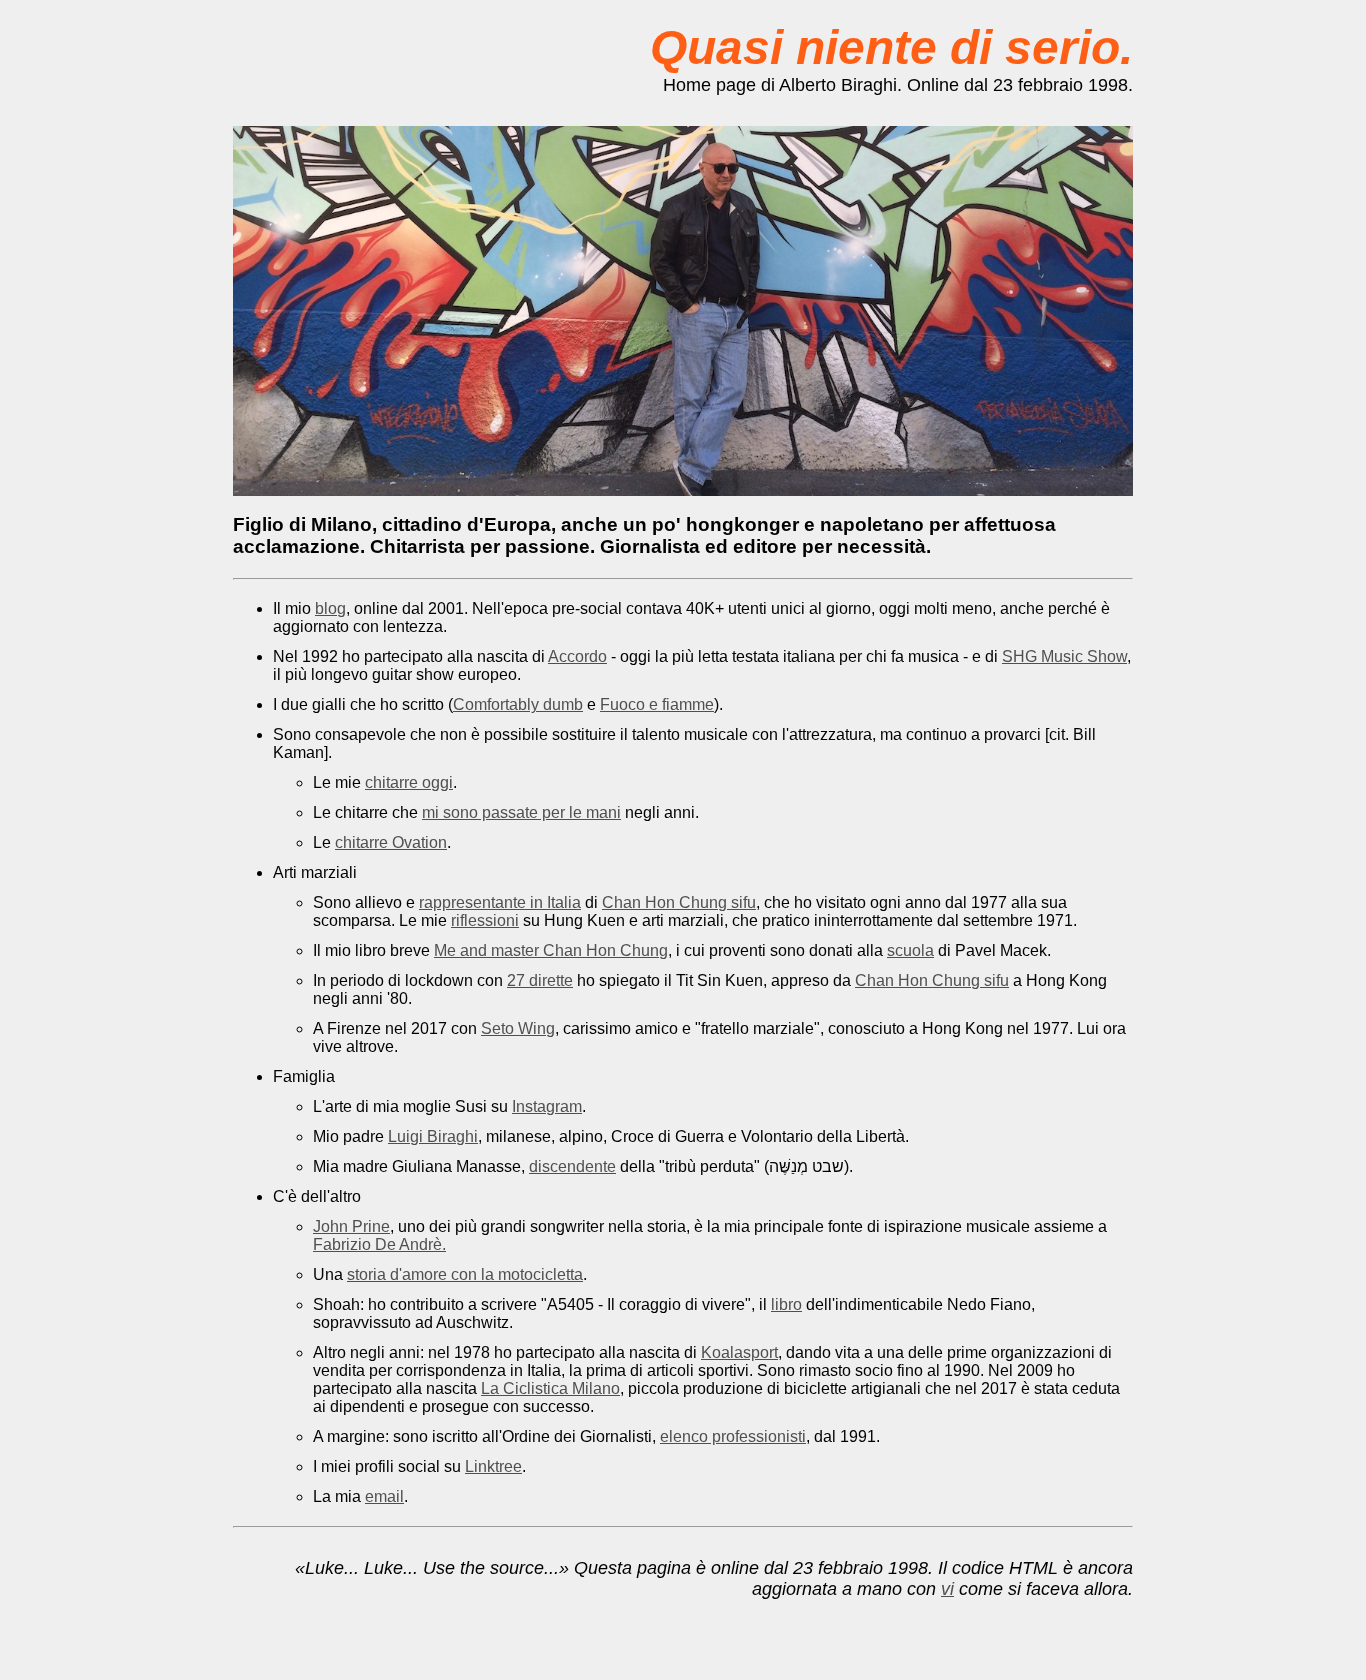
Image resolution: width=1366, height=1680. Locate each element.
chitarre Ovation (391, 842)
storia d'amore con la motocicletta (465, 1274)
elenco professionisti (733, 1436)
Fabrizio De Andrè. (379, 1244)
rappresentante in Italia (500, 902)
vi (947, 1589)
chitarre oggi (409, 782)
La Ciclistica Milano (550, 1388)
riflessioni (485, 920)
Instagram (547, 1106)
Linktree (493, 1466)
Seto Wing (518, 1028)
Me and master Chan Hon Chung (551, 950)
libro (786, 1304)
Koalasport (739, 1352)
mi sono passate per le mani (521, 812)
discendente (572, 1166)
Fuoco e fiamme (657, 704)
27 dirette (540, 980)
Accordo (577, 656)
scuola (910, 950)
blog (330, 608)
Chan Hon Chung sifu (679, 902)
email (384, 1496)
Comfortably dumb (518, 704)
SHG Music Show (1064, 656)
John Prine (351, 1226)
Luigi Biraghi (433, 1136)
